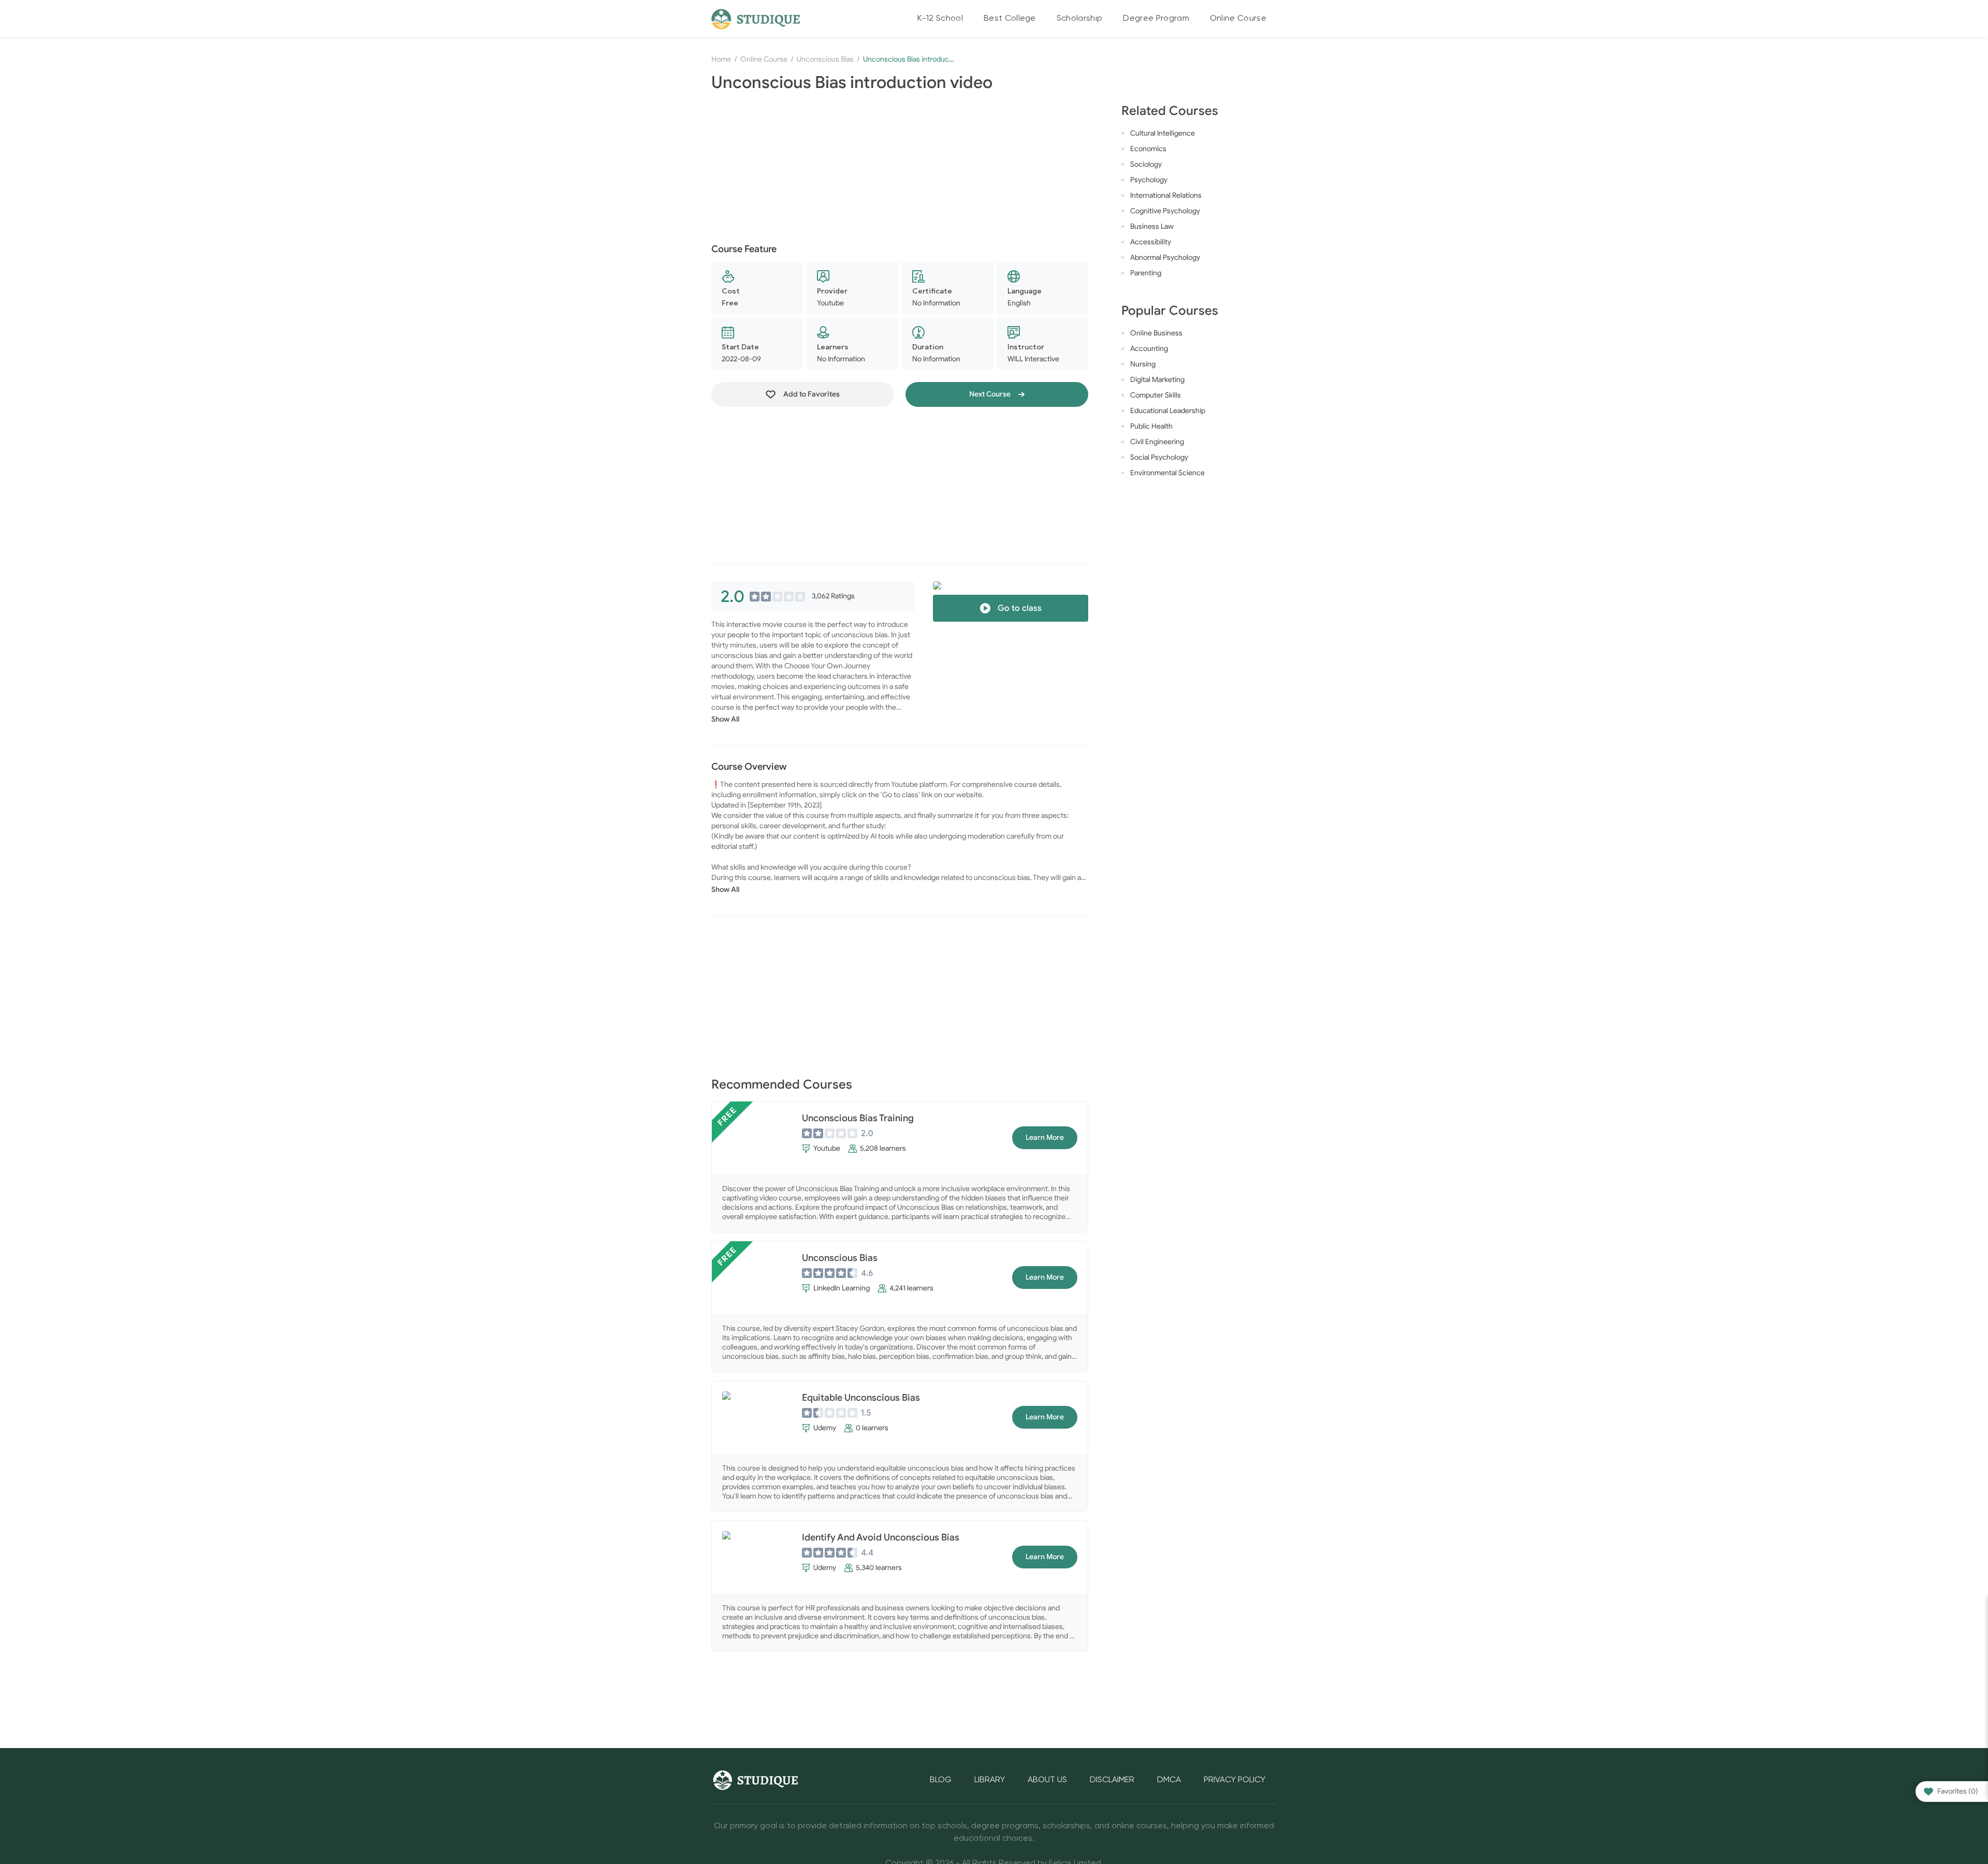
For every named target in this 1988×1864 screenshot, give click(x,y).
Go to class (1019, 608)
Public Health (1151, 426)
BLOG (941, 1780)
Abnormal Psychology (1165, 258)
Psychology (1149, 180)
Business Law (1152, 226)
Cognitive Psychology (1165, 211)
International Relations (1166, 195)
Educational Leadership (1168, 411)
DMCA (1169, 1780)
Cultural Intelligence (1163, 133)
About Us (1047, 1780)
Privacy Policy (1234, 1780)
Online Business (1156, 333)
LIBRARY (990, 1780)
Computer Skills (1156, 395)
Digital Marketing (1157, 380)
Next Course (991, 394)
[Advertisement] (900, 169)
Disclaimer (1112, 1780)
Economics (1148, 149)
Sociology (1146, 164)
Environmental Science (1167, 473)
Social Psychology (1159, 457)
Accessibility (1151, 242)
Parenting (1146, 273)
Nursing (1143, 364)
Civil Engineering (1157, 442)
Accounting (1149, 349)
